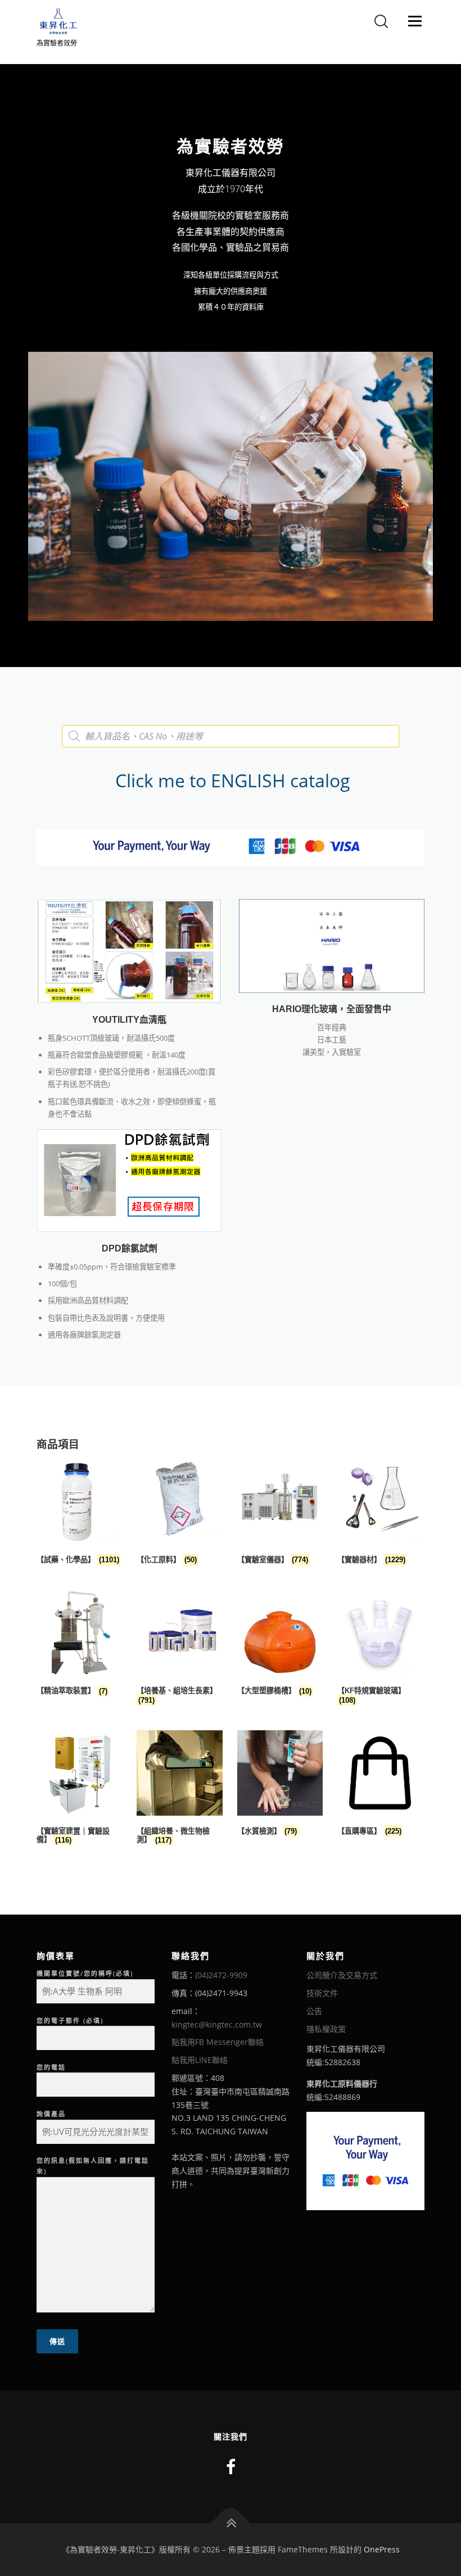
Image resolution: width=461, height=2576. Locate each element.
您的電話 (51, 2067)
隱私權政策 (326, 2029)
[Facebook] (231, 2467)
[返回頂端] (231, 2523)
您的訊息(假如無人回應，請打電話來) (93, 2166)
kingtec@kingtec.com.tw (217, 2024)
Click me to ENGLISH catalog (231, 780)
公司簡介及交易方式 (342, 1975)
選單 (412, 21)
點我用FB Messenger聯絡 (218, 2042)
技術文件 (322, 1993)
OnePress (382, 2549)
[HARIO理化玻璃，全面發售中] (332, 945)
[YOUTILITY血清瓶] (129, 951)
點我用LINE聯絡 (200, 2060)
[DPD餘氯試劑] (129, 1180)
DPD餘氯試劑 (130, 1248)
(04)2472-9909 (221, 1975)
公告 (314, 2011)
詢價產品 (51, 2114)
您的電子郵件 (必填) (70, 2021)
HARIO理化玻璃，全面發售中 (332, 1009)
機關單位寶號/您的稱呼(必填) (85, 1973)
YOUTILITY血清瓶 (129, 1020)
